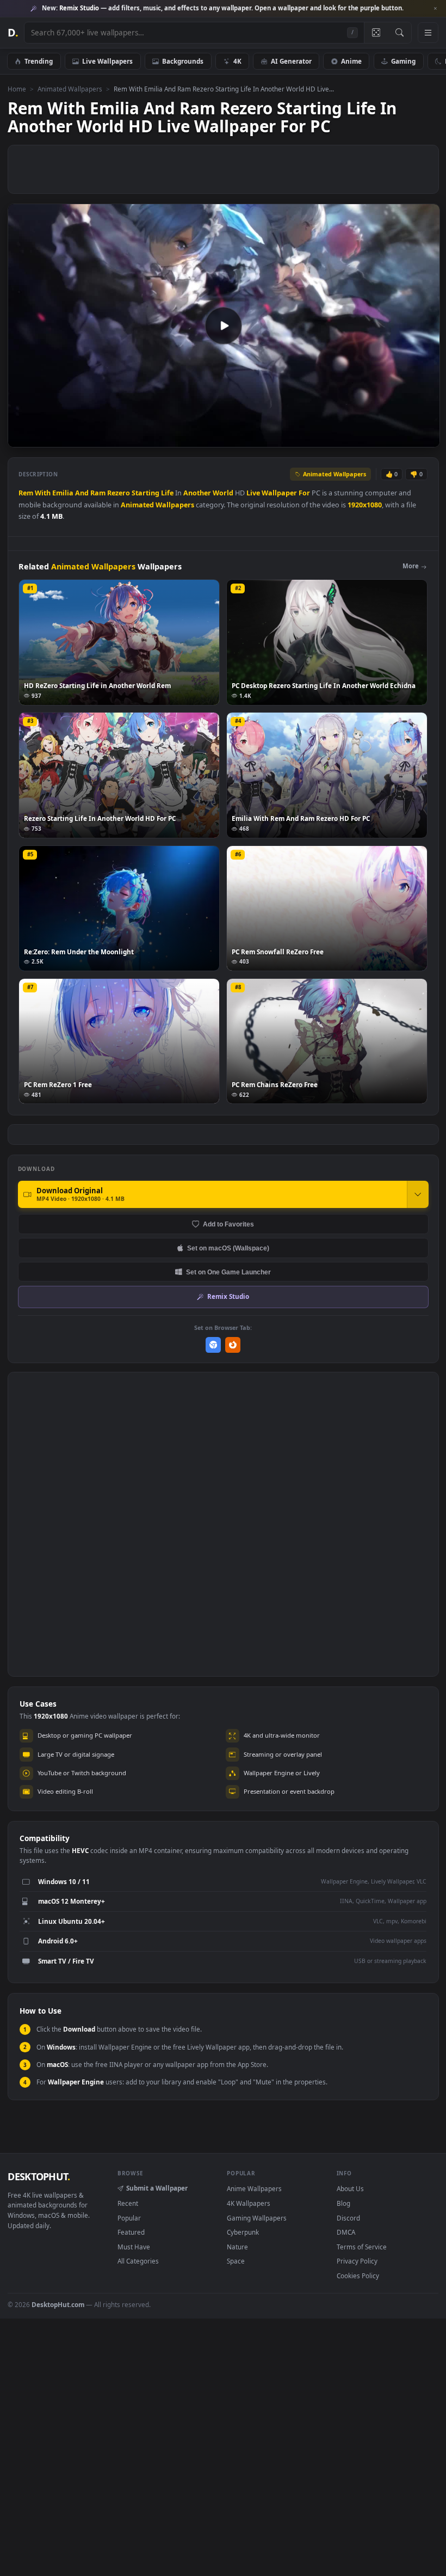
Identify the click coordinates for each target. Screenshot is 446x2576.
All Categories (138, 2261)
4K (237, 61)
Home (17, 89)
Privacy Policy (357, 2261)
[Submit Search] (399, 33)
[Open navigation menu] (428, 33)
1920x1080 (365, 505)
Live (253, 493)
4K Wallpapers (249, 2203)
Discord (348, 2218)
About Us (350, 2188)
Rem (26, 493)
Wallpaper (279, 493)
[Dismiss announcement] (435, 9)
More (411, 566)
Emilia (63, 493)
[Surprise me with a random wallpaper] (376, 33)
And (82, 493)
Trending (39, 61)
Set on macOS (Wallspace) (228, 1248)
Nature (237, 2247)
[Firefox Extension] (233, 1345)
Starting (145, 493)
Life (167, 493)
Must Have (134, 2247)
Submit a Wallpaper (157, 2188)
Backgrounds (183, 61)
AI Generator (291, 61)
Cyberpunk (243, 2232)
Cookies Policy (358, 2276)
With (43, 493)
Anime (351, 61)
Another (197, 493)
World (223, 493)
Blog (343, 2203)
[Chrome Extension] (213, 1345)
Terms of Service (362, 2247)
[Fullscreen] (426, 438)
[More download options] (418, 1194)
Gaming (403, 61)
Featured (131, 2232)
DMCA (346, 2232)
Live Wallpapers (107, 61)
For (304, 493)
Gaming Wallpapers (257, 2218)
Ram (98, 493)
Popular (129, 2218)
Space (236, 2261)
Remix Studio (228, 1296)
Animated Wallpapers (70, 89)
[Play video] (224, 326)
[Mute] (366, 438)
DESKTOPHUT (39, 2176)
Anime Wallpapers (254, 2188)
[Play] (21, 438)
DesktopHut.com (58, 2304)
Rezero (119, 493)
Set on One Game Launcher (228, 1272)
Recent (128, 2203)
